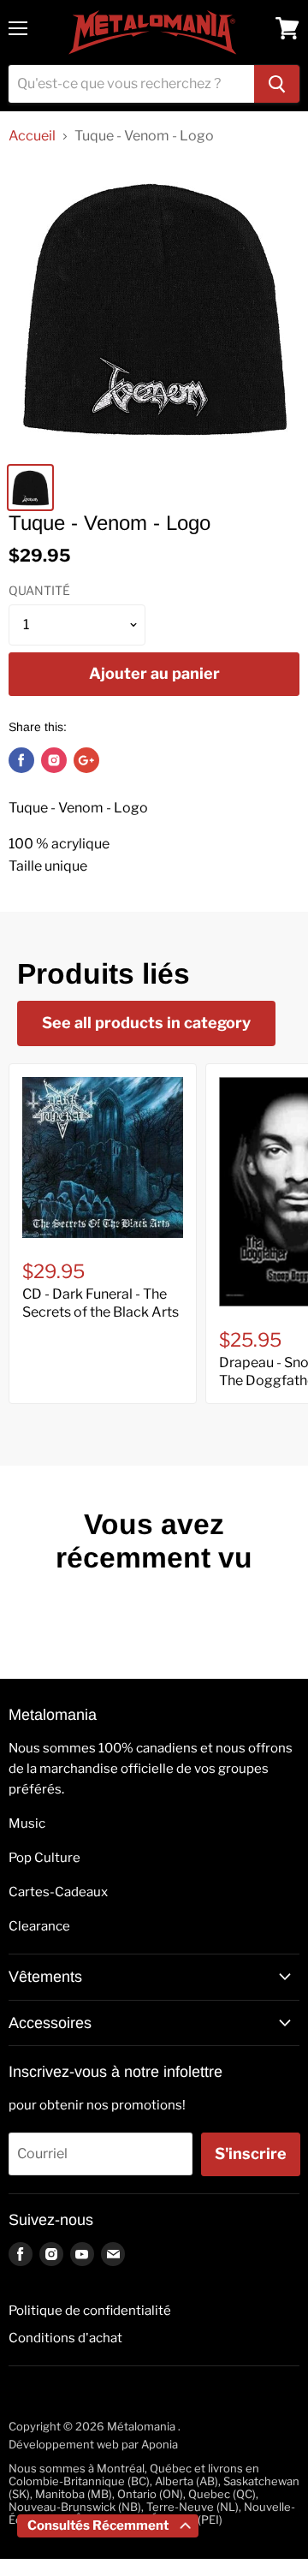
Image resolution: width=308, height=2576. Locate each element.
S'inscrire (251, 2154)
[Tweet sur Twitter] (54, 760)
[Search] (277, 84)
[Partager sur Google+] (86, 760)
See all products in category (146, 1023)
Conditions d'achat (65, 2338)
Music (27, 1823)
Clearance (39, 1926)
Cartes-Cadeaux (58, 1892)
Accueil (32, 136)
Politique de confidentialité (90, 2311)
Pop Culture (44, 1858)
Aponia (160, 2444)
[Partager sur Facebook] (21, 760)
